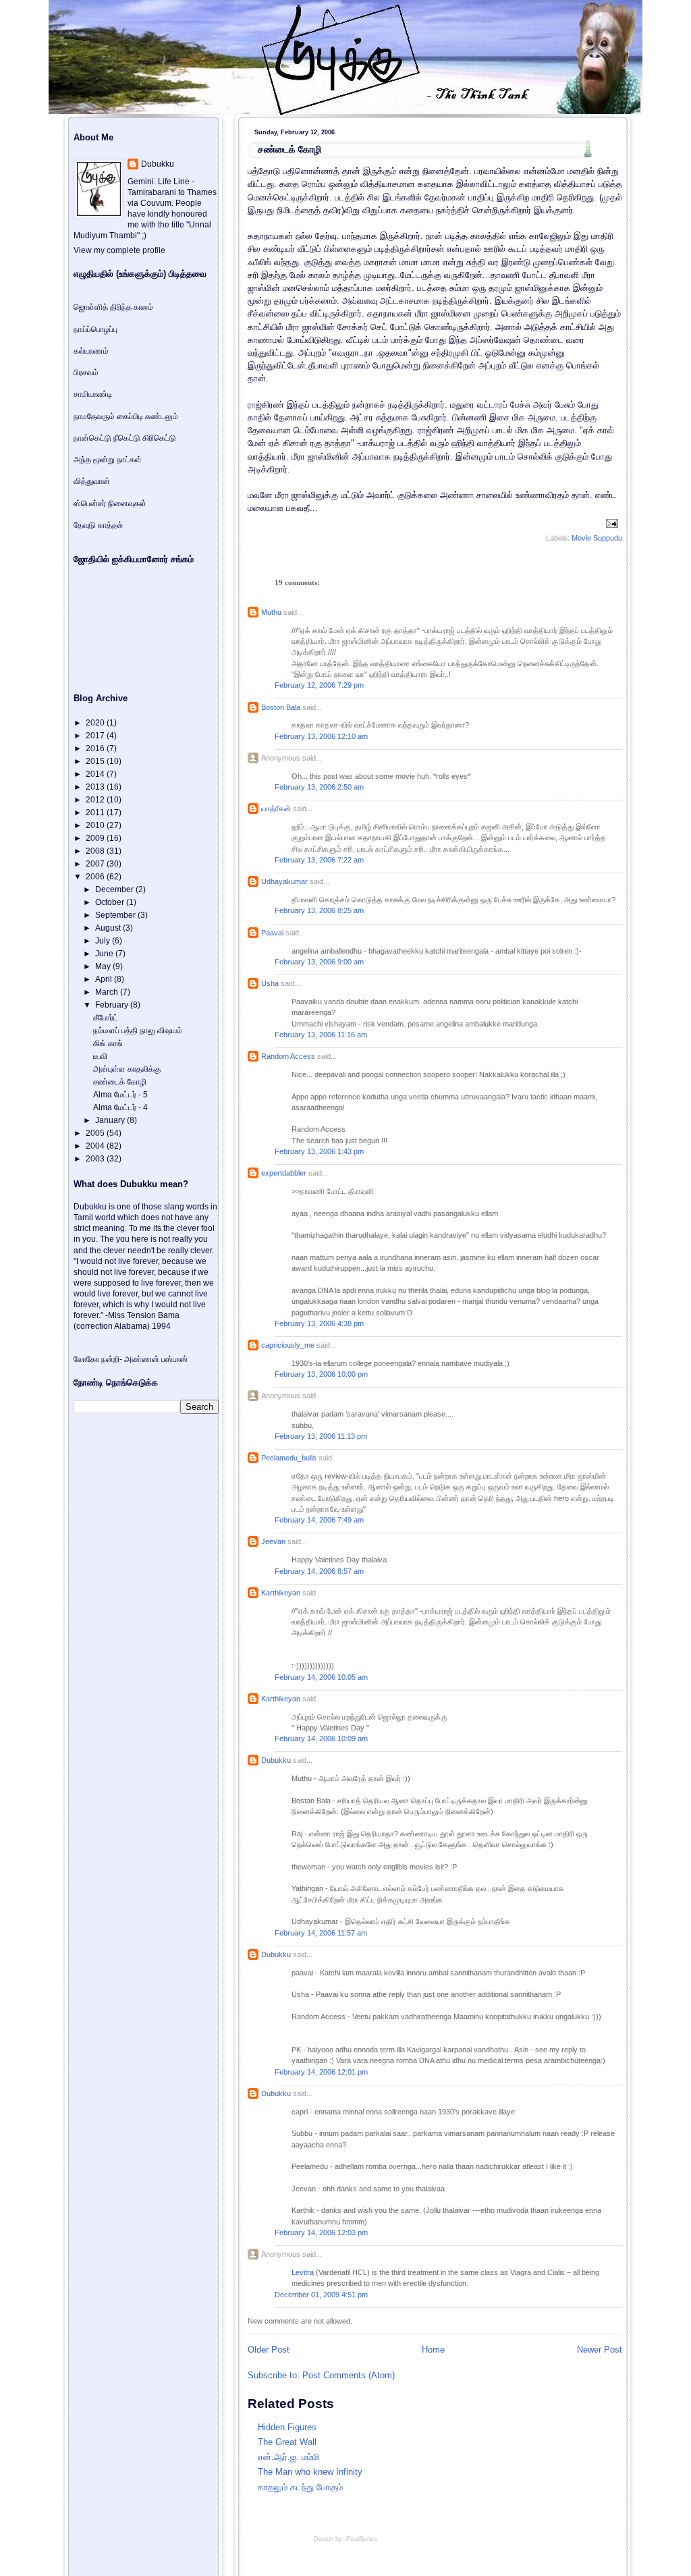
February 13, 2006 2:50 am (319, 787)
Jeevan (273, 1541)
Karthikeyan (281, 1593)
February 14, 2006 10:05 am (321, 1677)
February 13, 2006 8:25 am (319, 910)
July (104, 941)
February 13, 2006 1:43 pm (319, 1151)
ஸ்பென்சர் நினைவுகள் (110, 503)
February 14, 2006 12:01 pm (321, 2072)
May (104, 966)
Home (433, 2350)
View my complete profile (119, 250)
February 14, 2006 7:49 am (319, 1520)
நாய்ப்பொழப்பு (95, 329)
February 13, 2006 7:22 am (319, 860)
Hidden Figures (287, 2427)
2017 (96, 736)
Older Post (269, 2350)
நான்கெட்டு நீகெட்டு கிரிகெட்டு (125, 438)
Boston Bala (281, 707)
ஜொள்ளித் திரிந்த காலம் (113, 307)
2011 (96, 813)
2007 (96, 864)
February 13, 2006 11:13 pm (321, 1436)
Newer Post (600, 2350)
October (111, 902)
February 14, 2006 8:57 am (319, 1571)
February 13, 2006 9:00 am (319, 962)
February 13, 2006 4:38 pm (319, 1323)
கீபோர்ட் (106, 1018)
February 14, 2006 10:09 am (321, 1738)
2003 (96, 1159)
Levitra (303, 2272)
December (115, 889)
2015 (96, 761)
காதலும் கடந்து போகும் (300, 2487)
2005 (96, 1133)
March (108, 992)
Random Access (288, 1056)
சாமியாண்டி (93, 394)
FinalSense (362, 2539)
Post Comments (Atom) (349, 2375)
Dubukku (276, 1760)
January (111, 1120)
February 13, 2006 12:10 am (321, 736)
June (105, 954)
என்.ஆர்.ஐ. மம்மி (288, 2457)
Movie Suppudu (597, 538)
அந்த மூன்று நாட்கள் (108, 460)
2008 (96, 851)
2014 (96, 774)
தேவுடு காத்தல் (98, 525)
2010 (96, 825)
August (109, 928)
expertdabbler (284, 1173)
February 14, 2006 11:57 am (321, 1933)
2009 (96, 838)
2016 (96, 748)
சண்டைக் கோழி (289, 149)
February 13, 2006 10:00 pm (321, 1374)
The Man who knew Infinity (310, 2472)
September (116, 915)
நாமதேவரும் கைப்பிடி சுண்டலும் (126, 416)
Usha (270, 983)
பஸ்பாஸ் (174, 1359)
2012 (96, 800)
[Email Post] (610, 522)
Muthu (271, 612)
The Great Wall (287, 2442)
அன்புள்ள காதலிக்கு (127, 1069)
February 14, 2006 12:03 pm (321, 2232)
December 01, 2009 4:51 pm (321, 2295)
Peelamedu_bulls (289, 1458)
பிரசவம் (86, 373)
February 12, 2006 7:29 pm (319, 685)
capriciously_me (288, 1345)
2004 (96, 1146)
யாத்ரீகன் (276, 809)
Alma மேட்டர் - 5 (120, 1095)
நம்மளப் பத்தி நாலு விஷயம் (138, 1031)
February (113, 1005)
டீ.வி (100, 1056)
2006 (96, 877)
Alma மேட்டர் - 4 (120, 1107)
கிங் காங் (108, 1043)
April (105, 979)
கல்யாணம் (91, 351)
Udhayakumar (284, 881)
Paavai (272, 933)
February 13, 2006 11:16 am (321, 1035)
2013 (96, 787)
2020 (96, 723)
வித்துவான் (92, 481)
